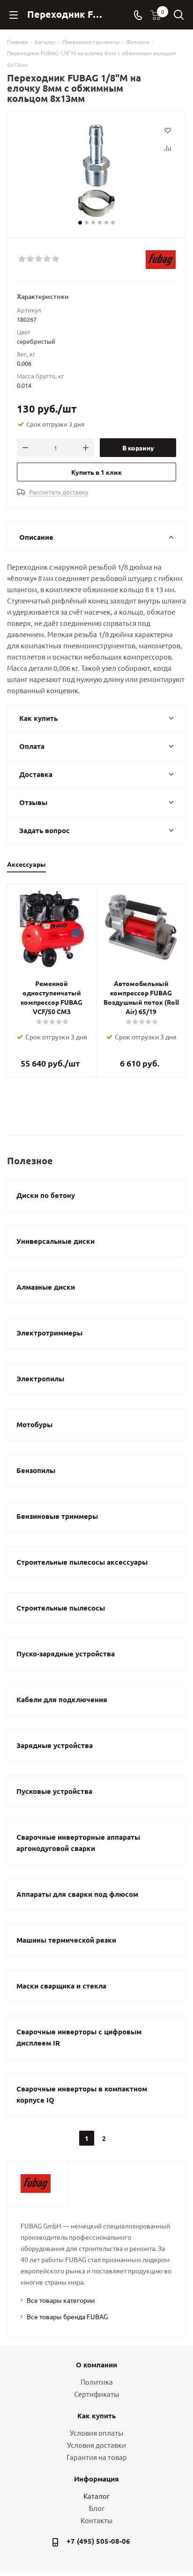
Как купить (96, 2416)
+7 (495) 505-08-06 (98, 2541)
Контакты (96, 2520)
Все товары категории (61, 2300)
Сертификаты (96, 2394)
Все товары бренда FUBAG (67, 2316)
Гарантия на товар (97, 2457)
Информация (96, 2479)
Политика (97, 2382)
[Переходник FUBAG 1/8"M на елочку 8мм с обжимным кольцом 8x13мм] (96, 171)
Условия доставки (96, 2445)
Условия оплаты (96, 2433)
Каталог (96, 2496)
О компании (96, 2365)
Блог (97, 2508)
